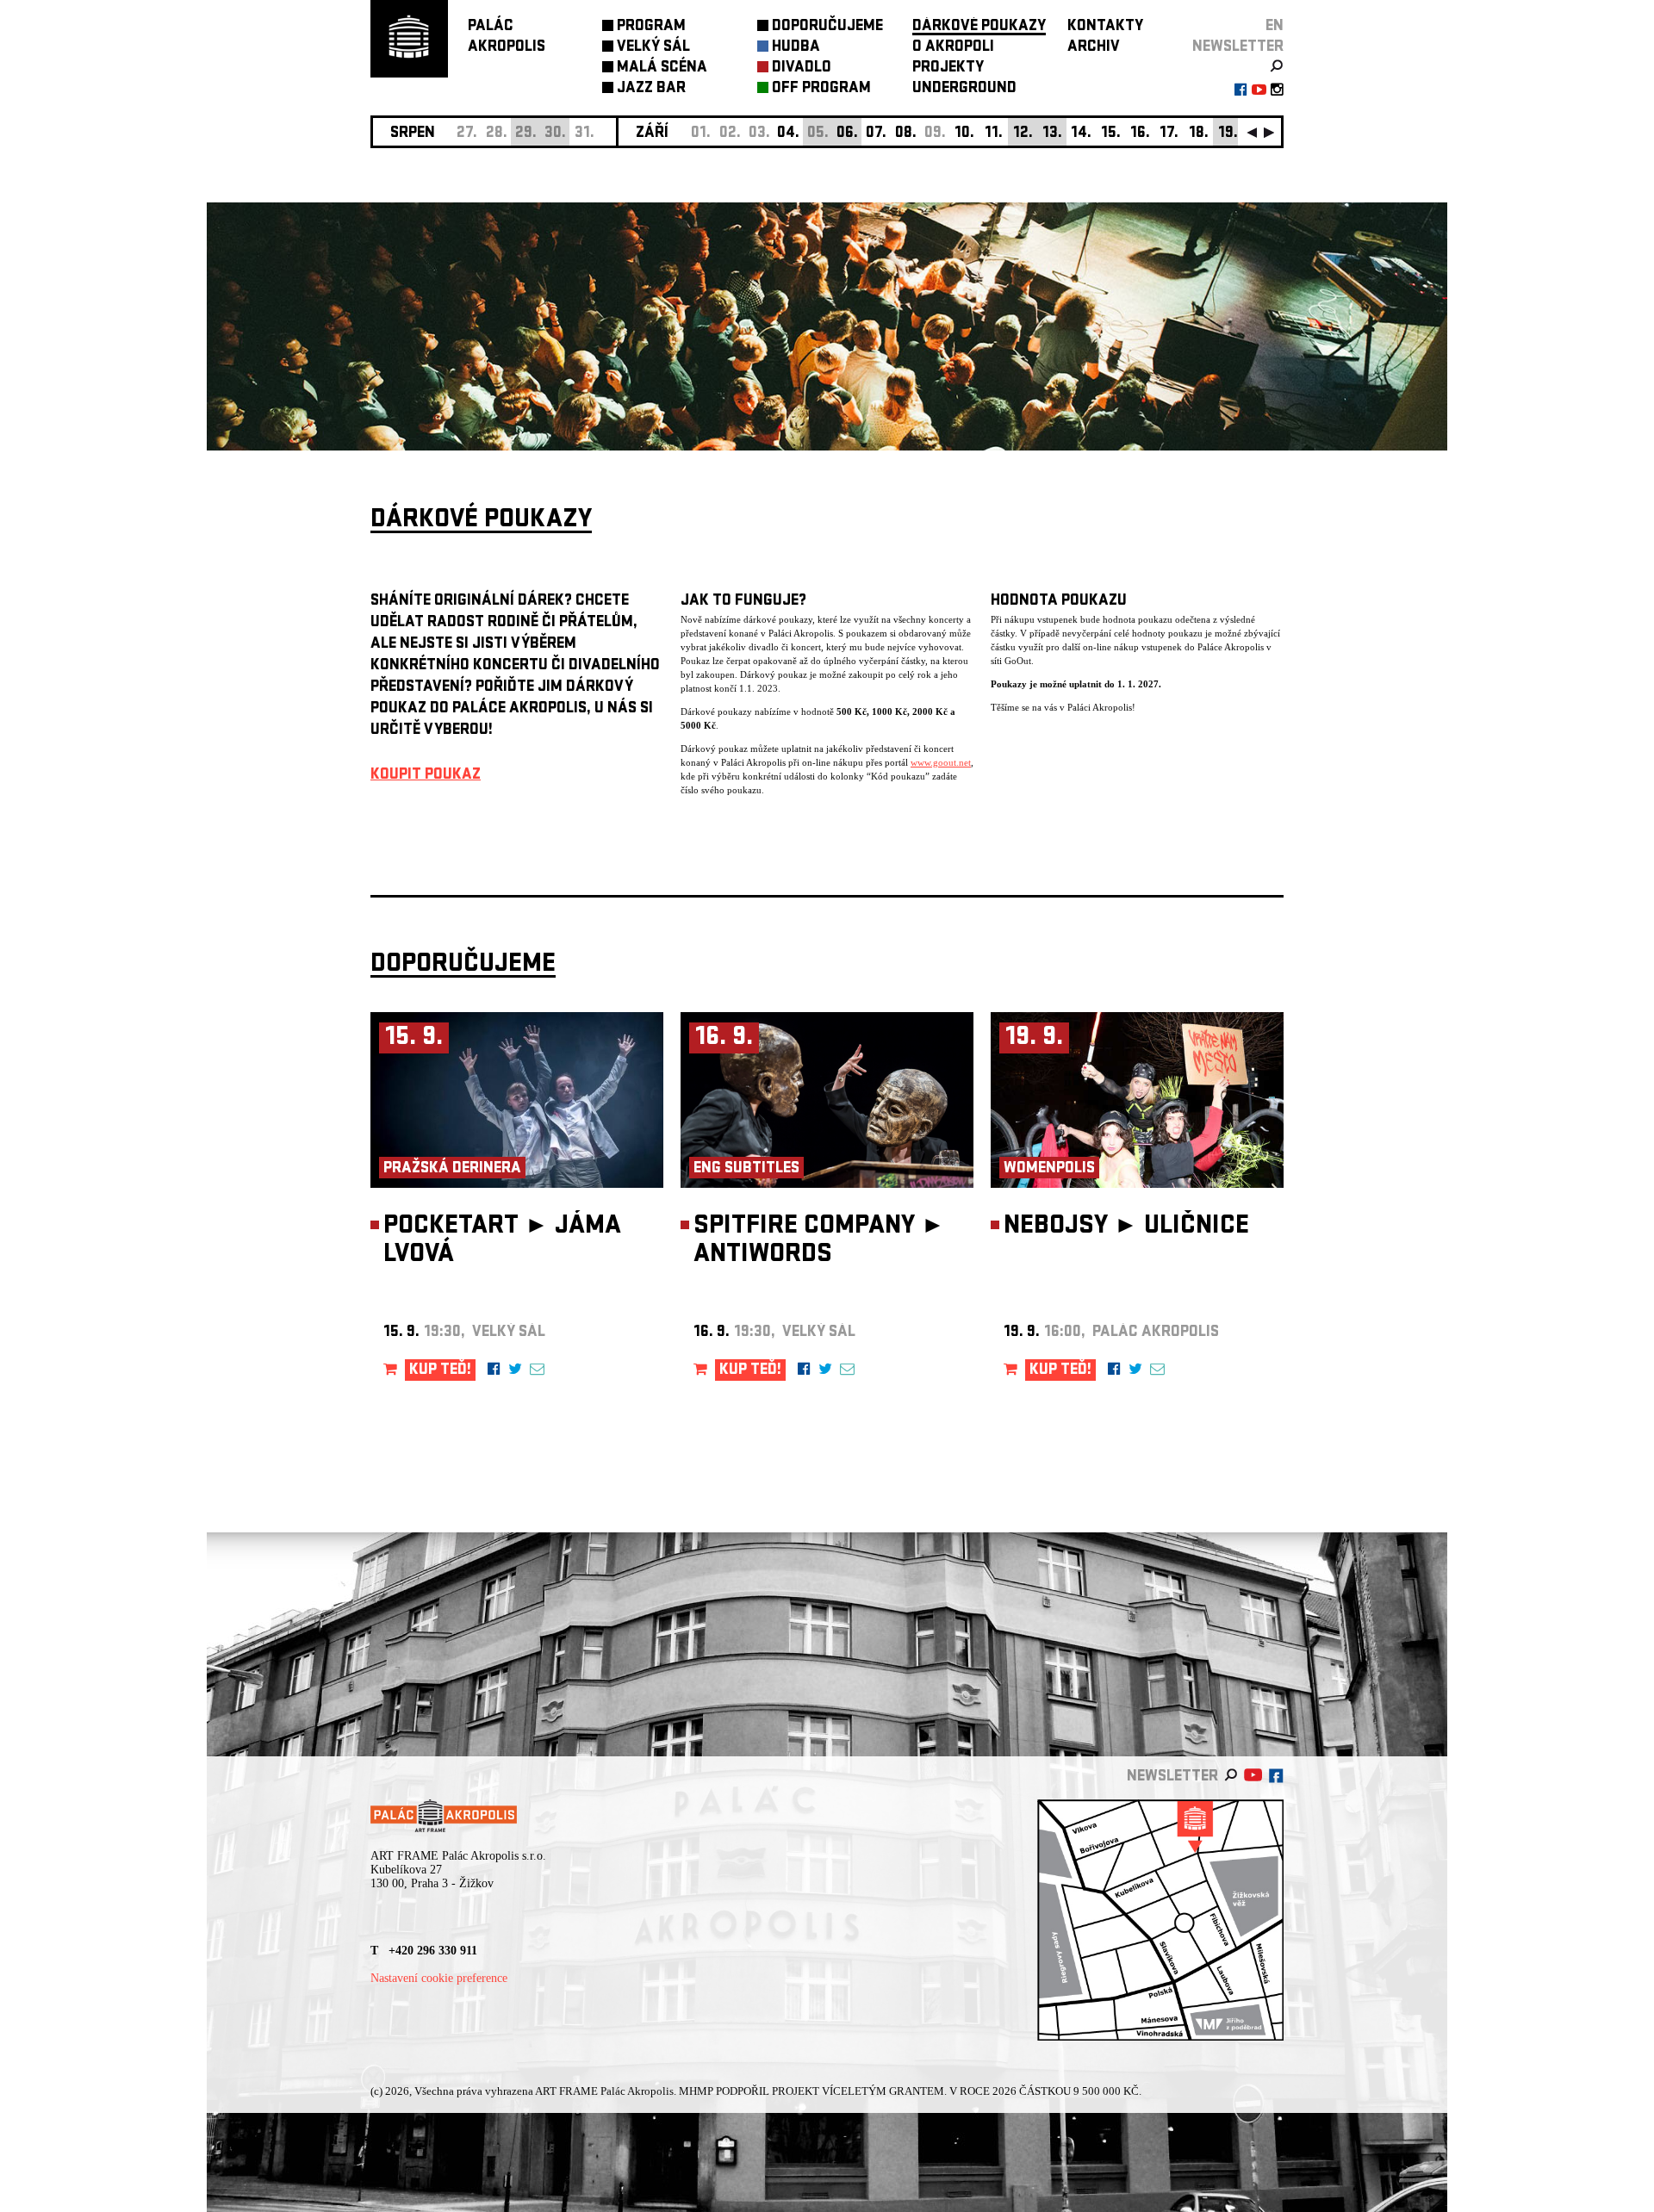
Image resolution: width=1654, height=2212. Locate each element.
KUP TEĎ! (440, 1371)
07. (876, 134)
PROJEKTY (948, 68)
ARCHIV (1094, 48)
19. (1228, 134)
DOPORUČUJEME (827, 27)
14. (1081, 134)
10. (964, 134)
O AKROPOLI (953, 48)
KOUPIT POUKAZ (426, 776)
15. (1111, 134)
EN (1275, 27)
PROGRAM (651, 27)
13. (1052, 134)
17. (1169, 134)
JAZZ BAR (651, 89)
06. (847, 134)
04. (788, 134)
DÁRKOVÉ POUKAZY (979, 27)
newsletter (1238, 48)
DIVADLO (802, 68)
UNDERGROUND (964, 89)
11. (994, 134)
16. (1140, 134)
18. (1199, 134)
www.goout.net (941, 762)
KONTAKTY (1105, 27)
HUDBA (796, 48)
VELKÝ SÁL (653, 48)
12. (1023, 134)
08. (906, 134)
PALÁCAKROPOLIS (507, 37)
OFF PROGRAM (821, 89)
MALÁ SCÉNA (662, 68)
